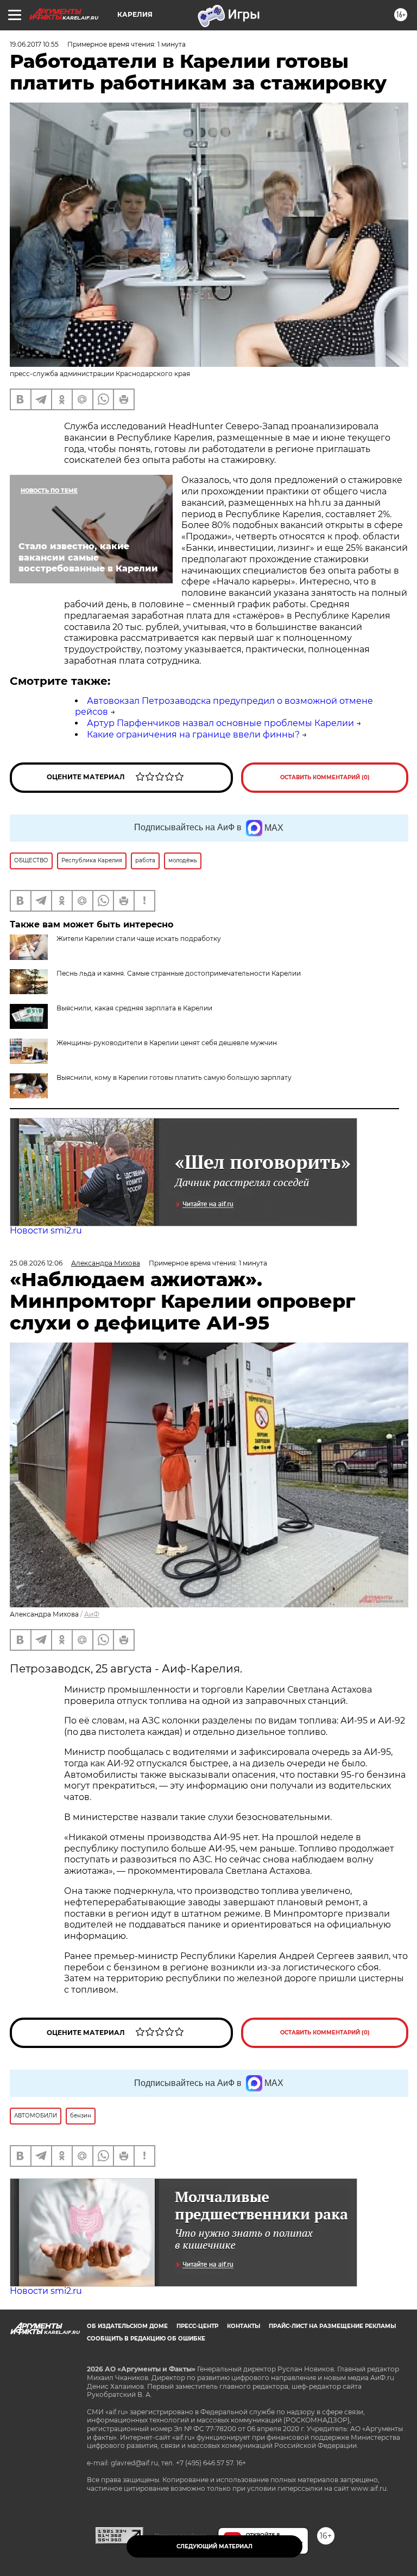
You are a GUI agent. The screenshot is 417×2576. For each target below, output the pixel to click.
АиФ (92, 1614)
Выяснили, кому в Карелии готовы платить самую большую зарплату (174, 1077)
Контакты (244, 2326)
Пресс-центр (197, 2326)
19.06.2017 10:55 (34, 44)
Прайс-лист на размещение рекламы (332, 2326)
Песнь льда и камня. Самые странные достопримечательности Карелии (179, 973)
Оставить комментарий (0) (325, 777)
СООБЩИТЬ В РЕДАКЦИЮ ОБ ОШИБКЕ (146, 2339)
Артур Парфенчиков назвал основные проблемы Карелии (220, 723)
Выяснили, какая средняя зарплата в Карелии (134, 1008)
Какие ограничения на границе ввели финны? (193, 734)
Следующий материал (214, 2546)
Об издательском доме (127, 2326)
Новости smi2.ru (46, 1230)
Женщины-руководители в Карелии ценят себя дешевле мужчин (167, 1043)
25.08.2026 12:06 (36, 1263)
